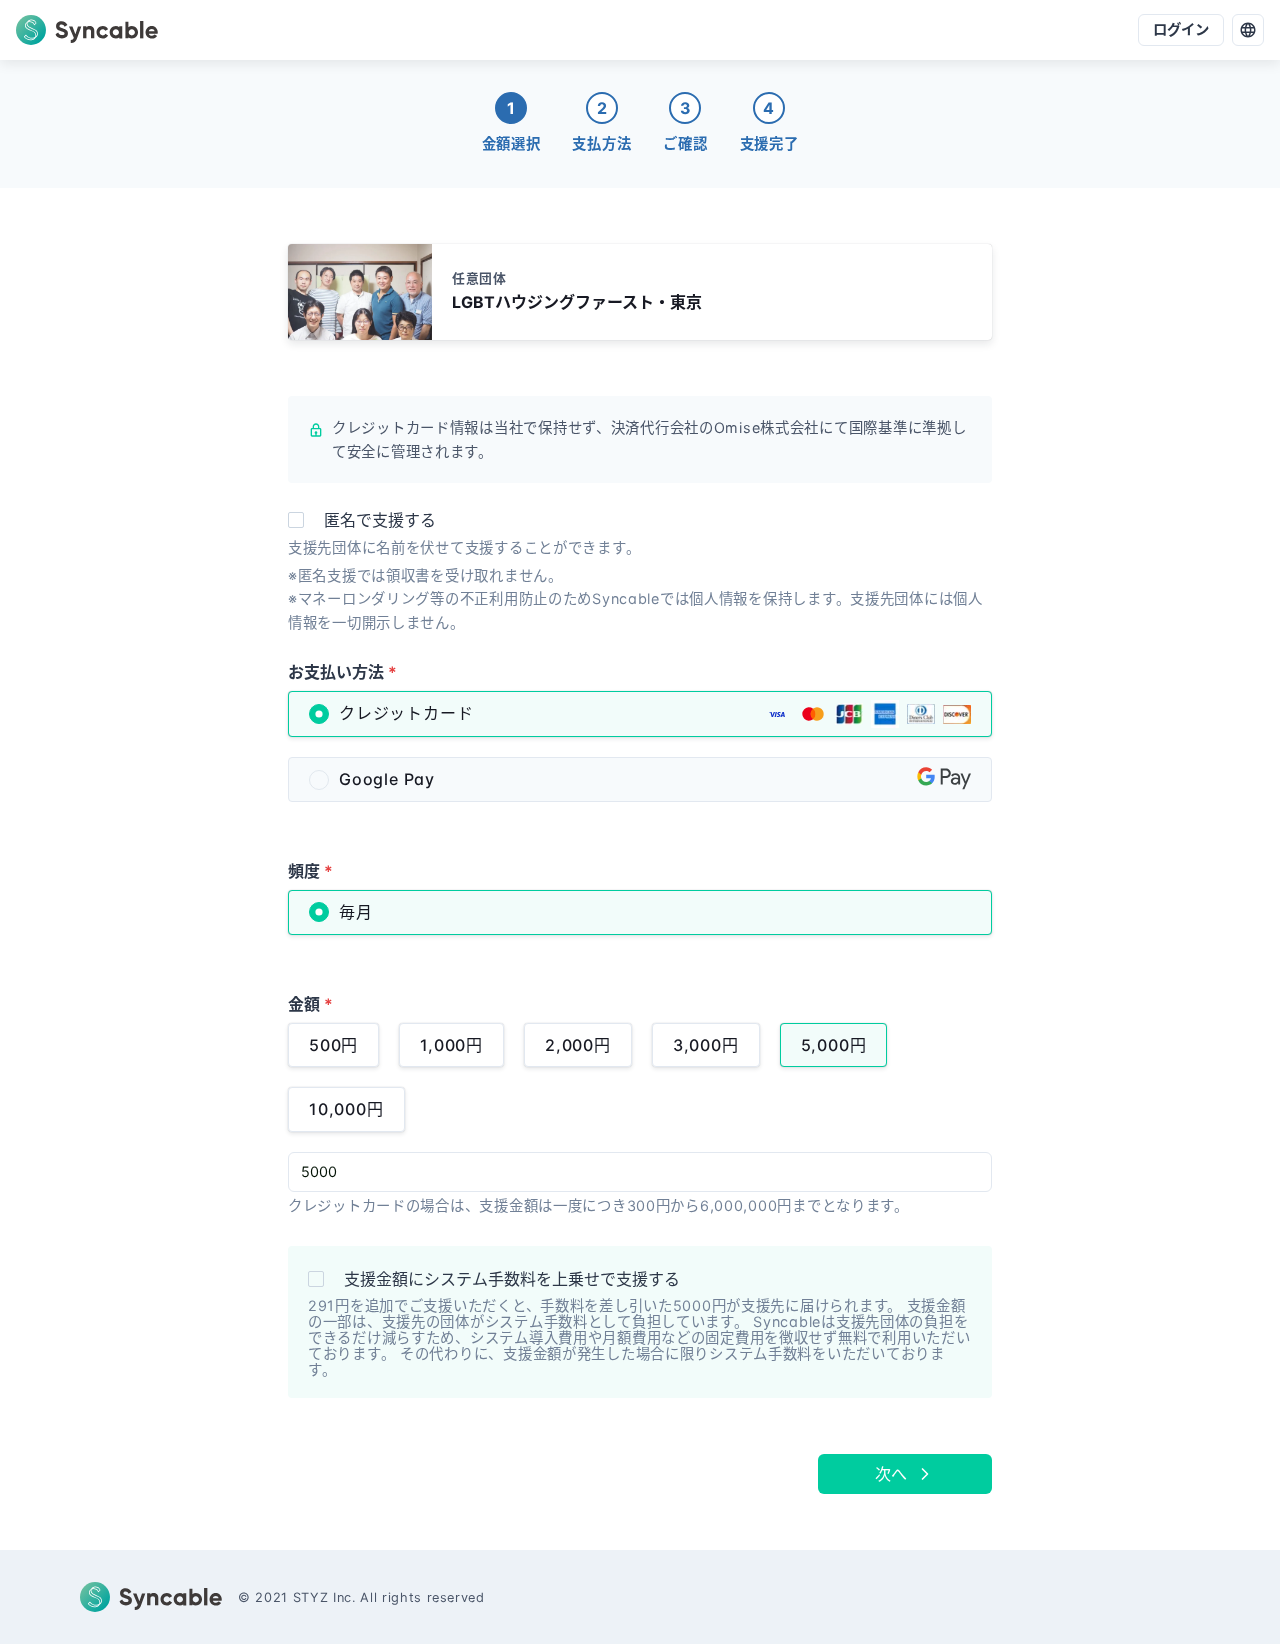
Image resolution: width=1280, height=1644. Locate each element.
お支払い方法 (342, 672)
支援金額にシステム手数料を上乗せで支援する (512, 1279)
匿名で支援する (380, 520)
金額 (310, 1004)
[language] (1248, 30)
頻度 (310, 871)
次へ (891, 1474)
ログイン (1181, 29)
